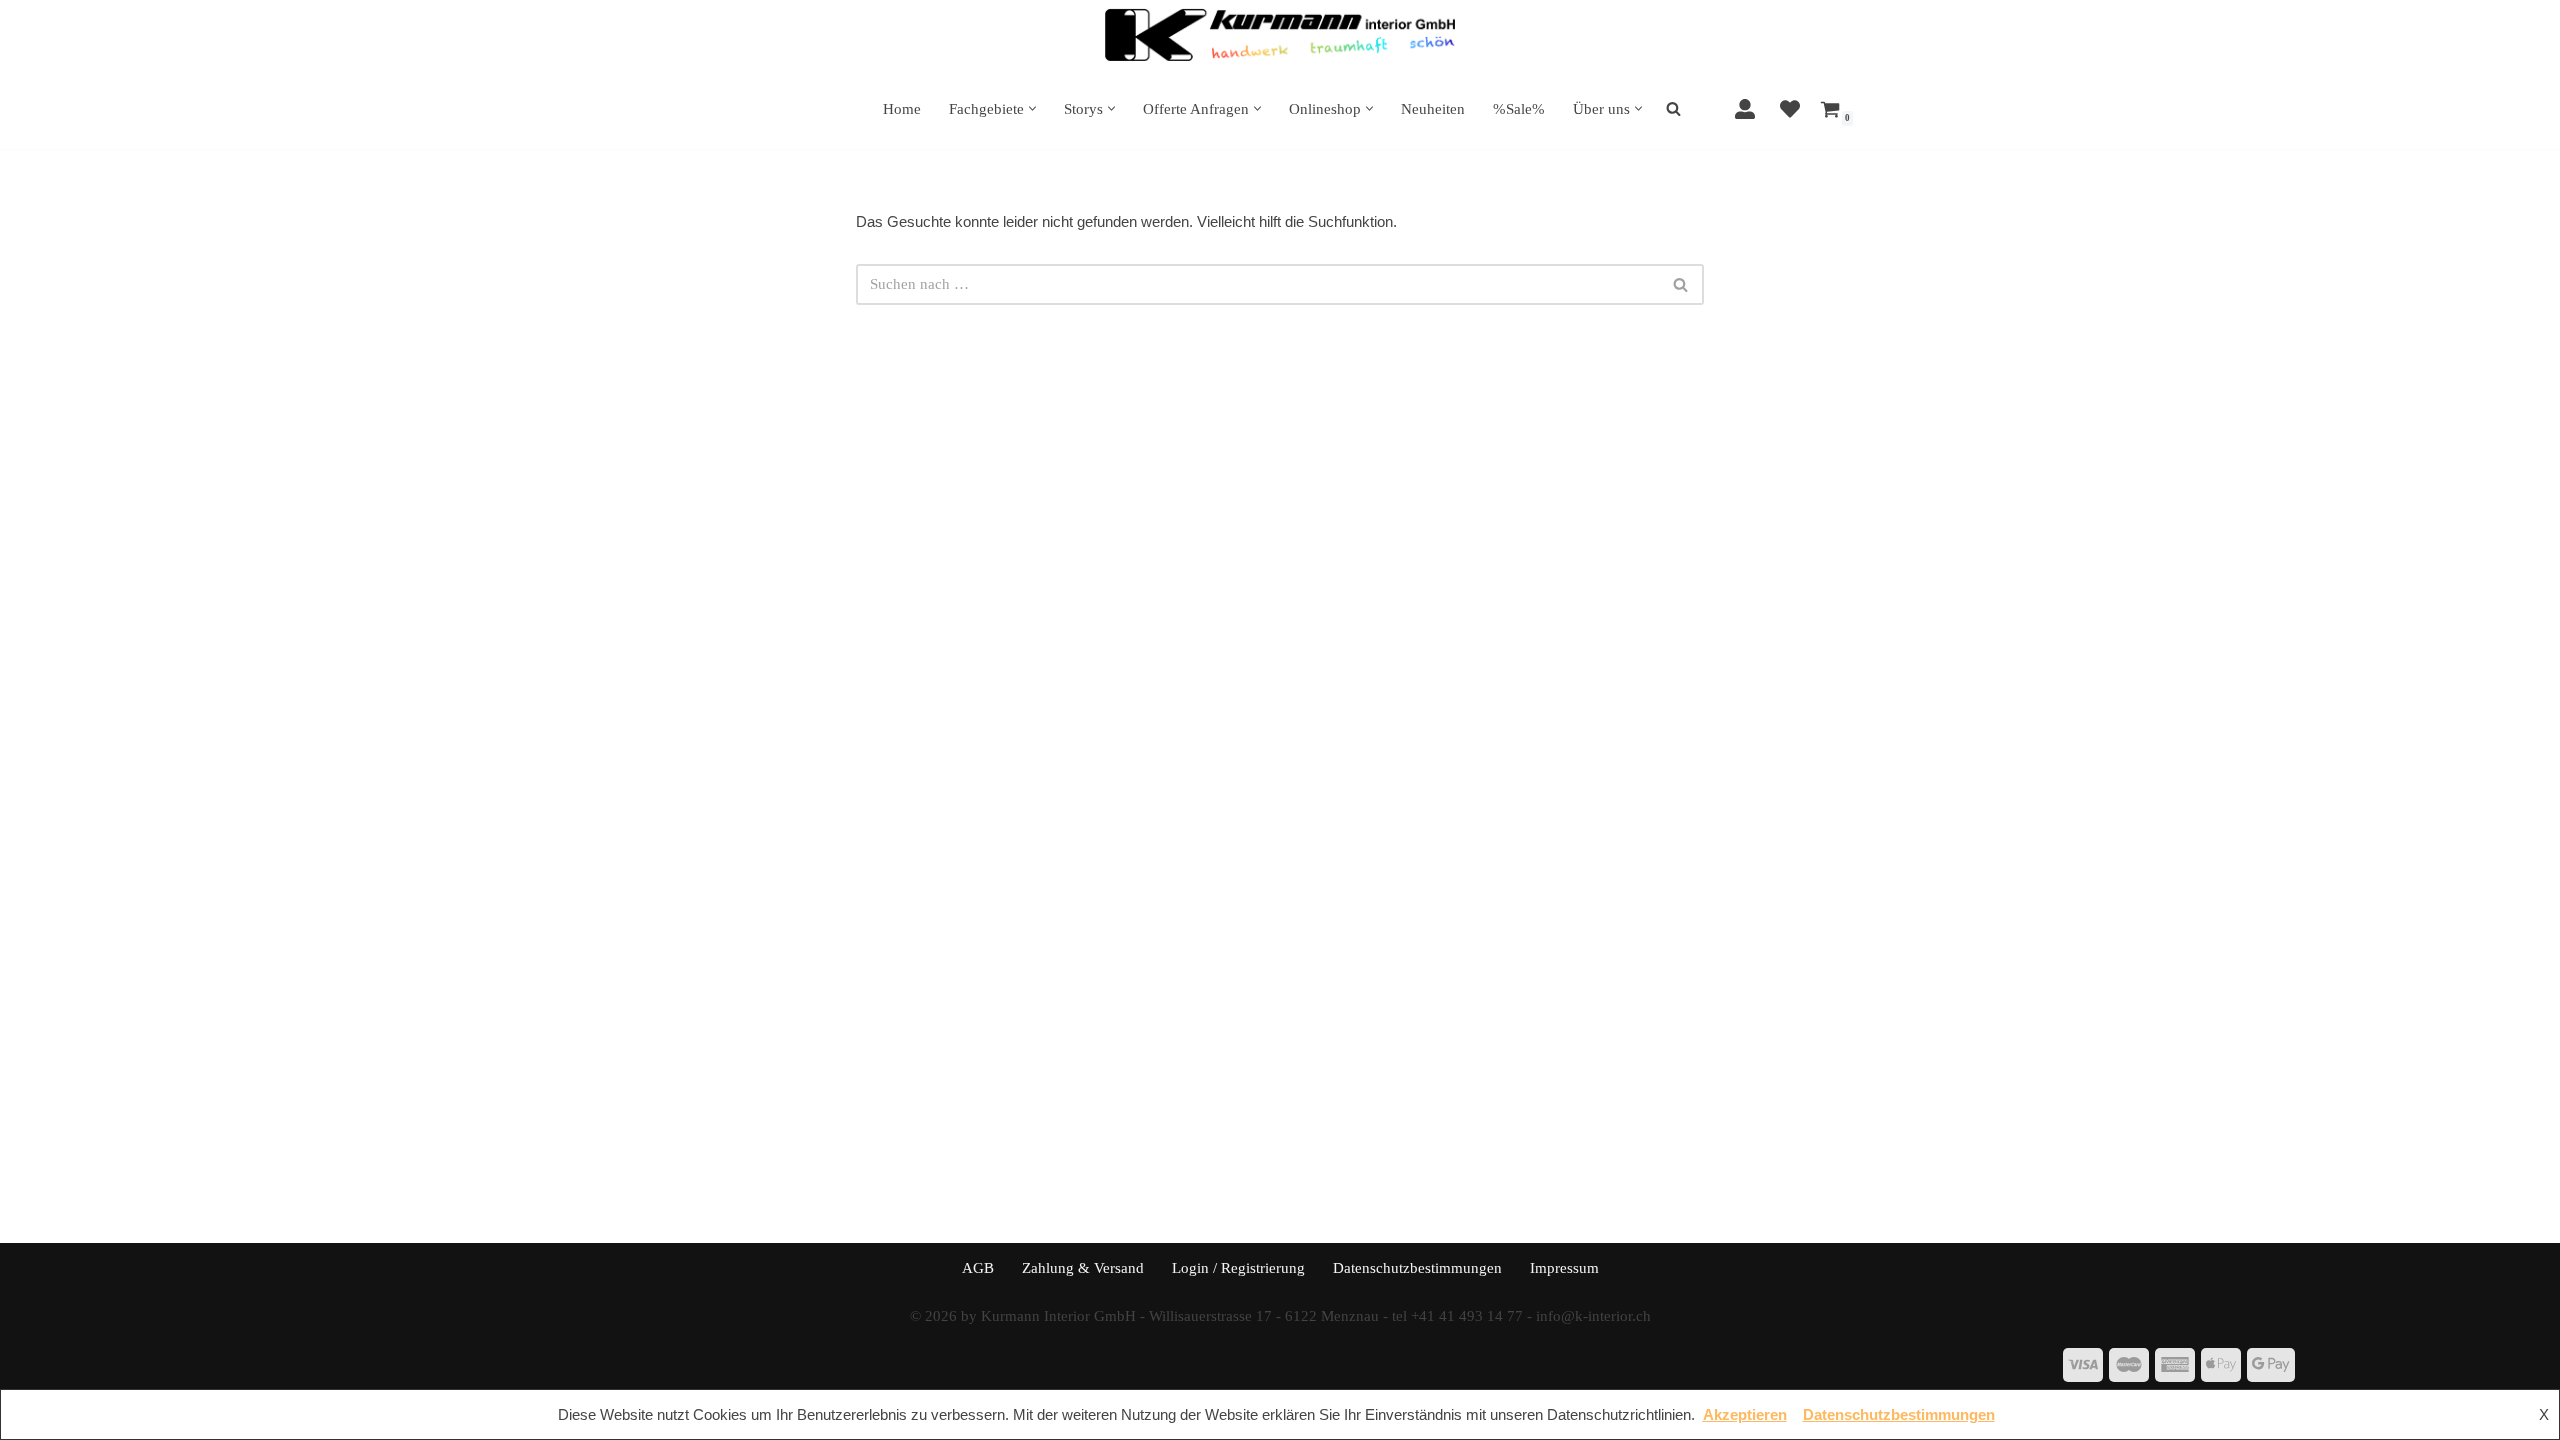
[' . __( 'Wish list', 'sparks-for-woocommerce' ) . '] (1790, 109)
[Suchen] (1681, 284)
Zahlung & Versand (1083, 1268)
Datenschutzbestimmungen (1417, 1268)
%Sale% (1519, 109)
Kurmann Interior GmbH (1058, 1316)
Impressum (1564, 1268)
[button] (1032, 108)
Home (902, 109)
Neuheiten (1433, 109)
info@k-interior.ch (1593, 1316)
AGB (978, 1268)
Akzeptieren (1745, 1414)
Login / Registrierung (1238, 1268)
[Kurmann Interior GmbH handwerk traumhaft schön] (1280, 34)
